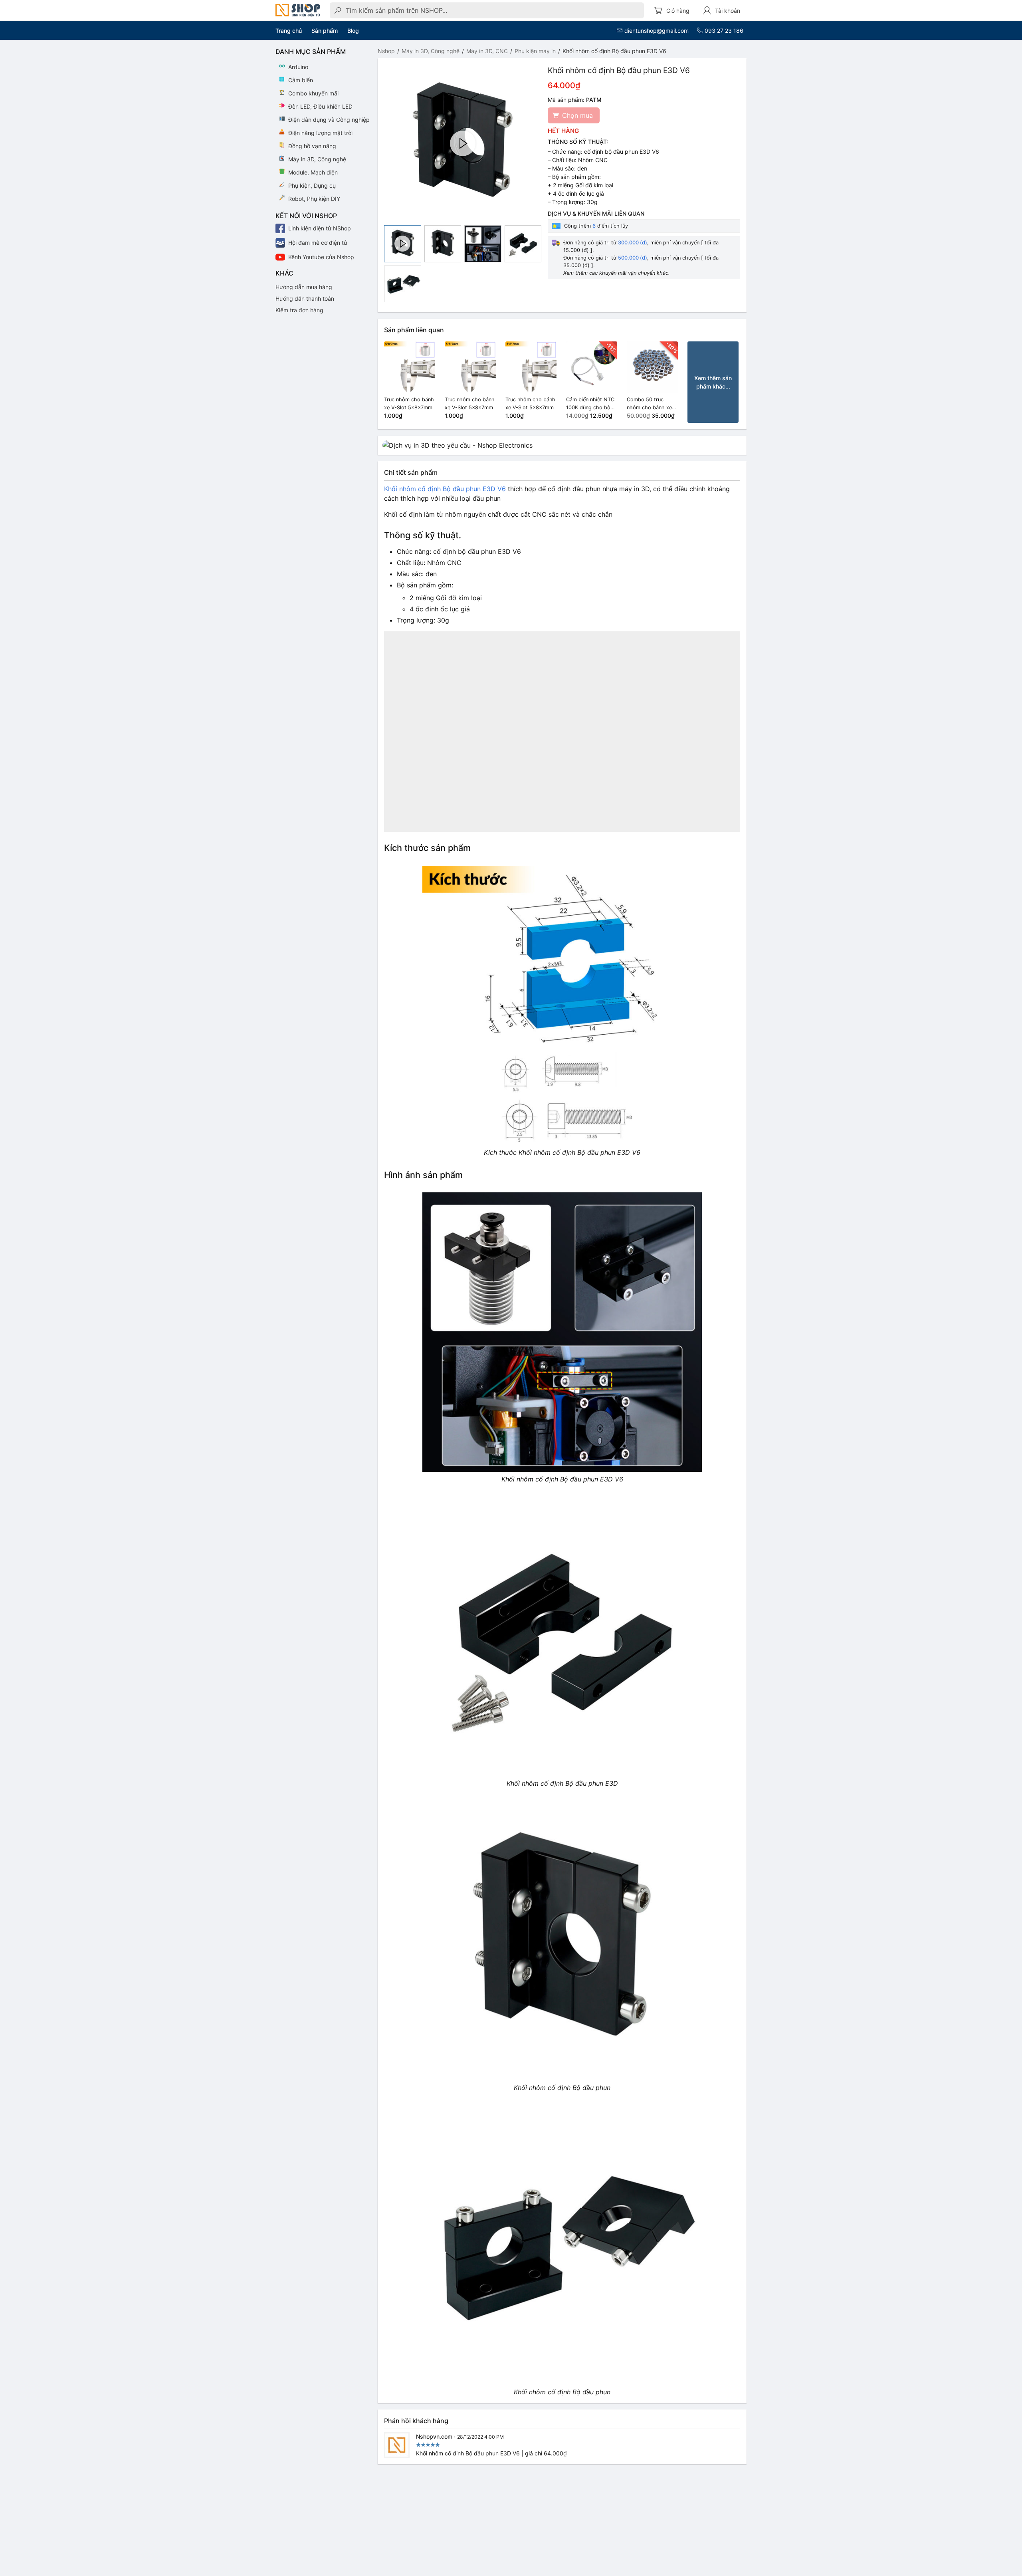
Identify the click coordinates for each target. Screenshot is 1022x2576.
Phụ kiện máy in (535, 51)
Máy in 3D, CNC (487, 51)
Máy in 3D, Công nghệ (431, 51)
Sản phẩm (325, 31)
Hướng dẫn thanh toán (305, 298)
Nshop (386, 51)
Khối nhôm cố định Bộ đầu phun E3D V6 (445, 489)
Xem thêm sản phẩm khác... (713, 382)
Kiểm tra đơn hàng (299, 310)
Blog (353, 31)
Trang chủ (289, 31)
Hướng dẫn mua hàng (304, 287)
